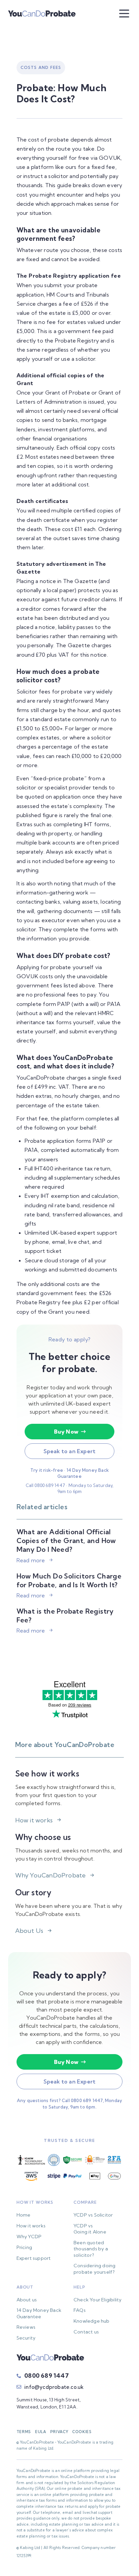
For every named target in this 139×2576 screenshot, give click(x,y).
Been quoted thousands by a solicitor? (91, 2249)
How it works (31, 2226)
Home (24, 2215)
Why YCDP (29, 2237)
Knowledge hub (92, 2321)
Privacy (59, 2432)
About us (27, 2300)
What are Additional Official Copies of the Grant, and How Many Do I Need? (66, 1540)
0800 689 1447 (47, 2376)
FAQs (80, 2310)
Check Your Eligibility (98, 2300)
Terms (24, 2432)
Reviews (26, 2327)
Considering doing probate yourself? (94, 2269)
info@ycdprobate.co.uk (54, 2387)
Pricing (24, 2247)
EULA (41, 2432)
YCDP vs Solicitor (93, 2215)
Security (26, 2338)
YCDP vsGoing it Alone (90, 2229)
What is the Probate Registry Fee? (65, 1615)
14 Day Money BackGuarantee (39, 2313)
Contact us (86, 2332)
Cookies (82, 2432)
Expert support (34, 2258)
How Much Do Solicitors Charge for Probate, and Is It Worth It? (69, 1580)
